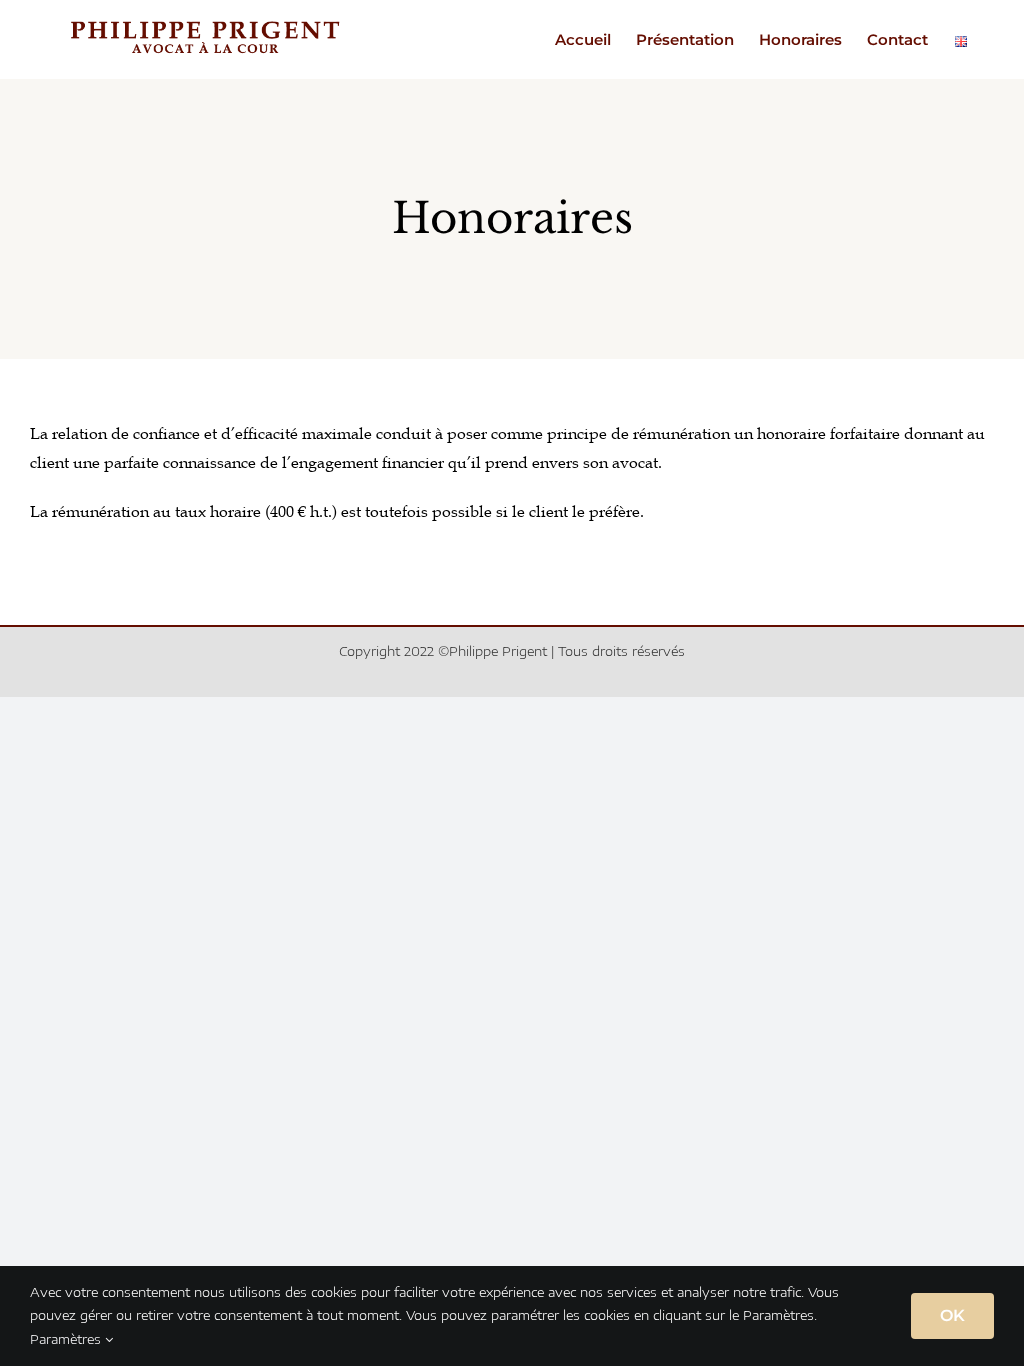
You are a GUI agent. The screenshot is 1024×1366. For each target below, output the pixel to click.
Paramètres (67, 1339)
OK (952, 1315)
